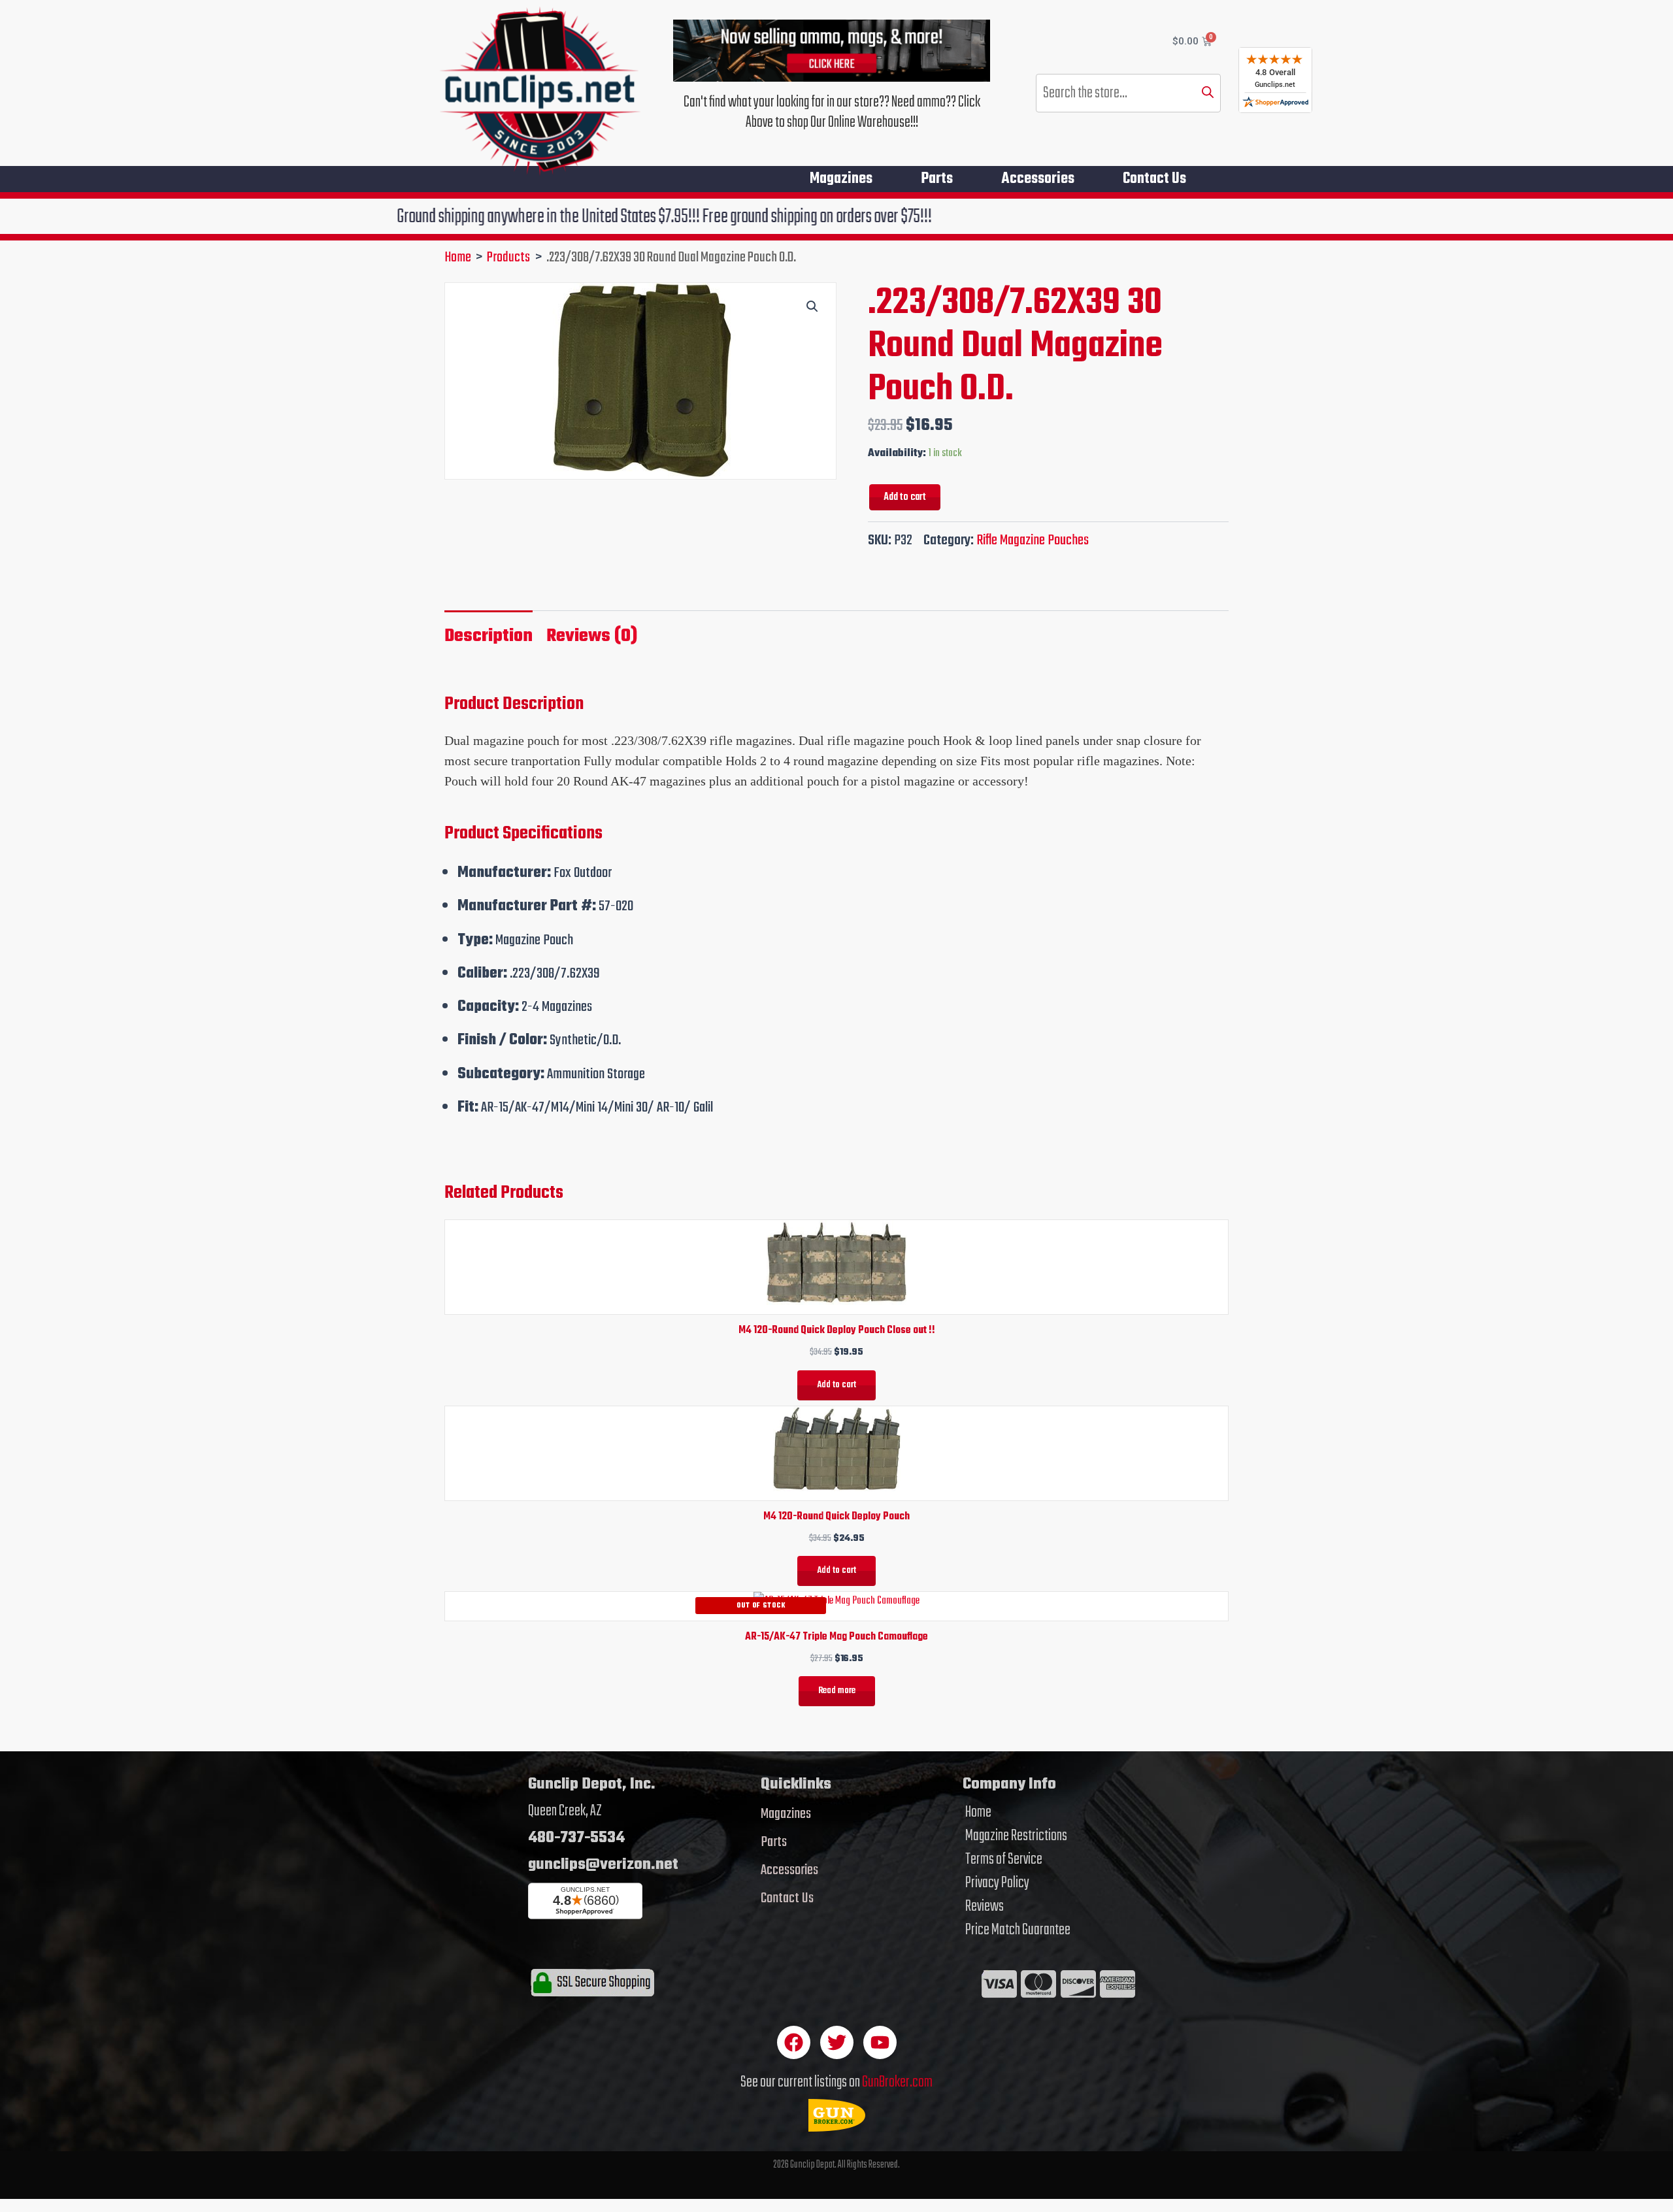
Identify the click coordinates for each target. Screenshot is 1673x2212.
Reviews (985, 1907)
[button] (812, 306)
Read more (837, 1691)
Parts (937, 179)
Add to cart (905, 497)
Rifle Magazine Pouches (1033, 540)
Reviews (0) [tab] (592, 636)
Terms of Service (1004, 1860)
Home (978, 1813)
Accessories (1038, 179)
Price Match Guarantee (1018, 1930)
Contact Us (1154, 179)
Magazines (841, 179)
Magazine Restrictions (1016, 1836)
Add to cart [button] (836, 1385)
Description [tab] (489, 636)
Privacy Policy (997, 1883)
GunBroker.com (897, 2082)
